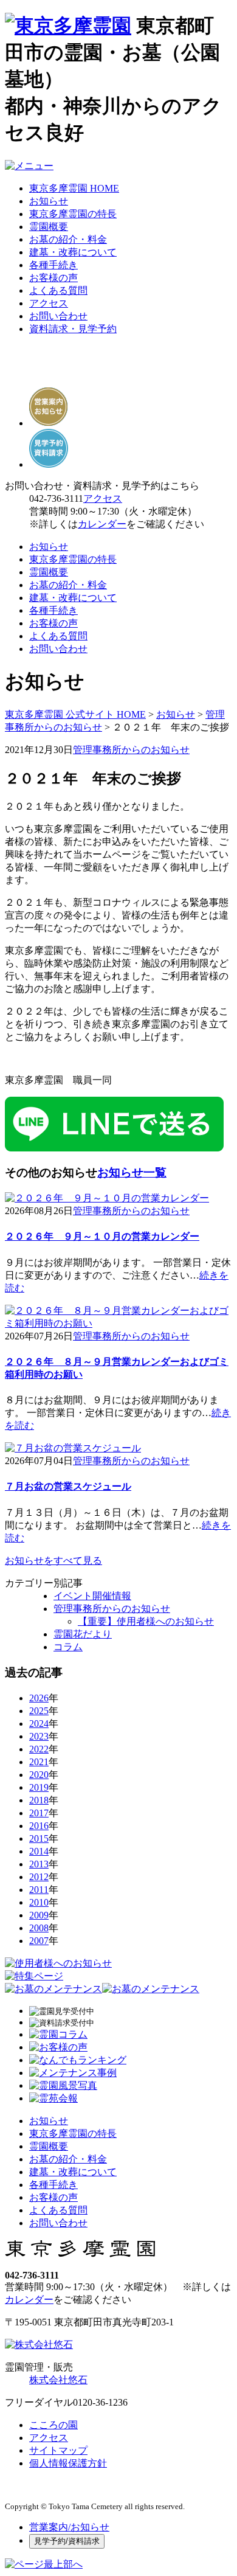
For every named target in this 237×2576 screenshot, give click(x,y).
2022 (39, 1749)
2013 (39, 1864)
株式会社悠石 (58, 2380)
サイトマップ (58, 2450)
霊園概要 (49, 227)
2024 (39, 1724)
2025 (39, 1711)
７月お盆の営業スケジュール (68, 1486)
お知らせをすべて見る (53, 1561)
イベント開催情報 (92, 1596)
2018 (39, 1800)
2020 (39, 1775)
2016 (39, 1826)
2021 (39, 1762)
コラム (68, 1647)
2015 (39, 1838)
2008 (39, 1928)
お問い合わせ (58, 316)
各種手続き (53, 265)
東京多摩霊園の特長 (73, 214)
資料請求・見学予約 (73, 329)
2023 (39, 1736)
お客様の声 (53, 278)
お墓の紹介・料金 (68, 239)
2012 (39, 1877)
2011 (39, 1890)
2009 (39, 1915)
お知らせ (49, 201)
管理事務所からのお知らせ (131, 750)
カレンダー (102, 524)
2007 (39, 1941)
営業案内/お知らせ (69, 2527)
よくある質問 (58, 290)
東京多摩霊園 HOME (74, 188)
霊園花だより (83, 1634)
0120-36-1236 (100, 2402)
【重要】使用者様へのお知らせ (146, 1621)
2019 (39, 1787)
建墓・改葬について (73, 252)
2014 (39, 1851)
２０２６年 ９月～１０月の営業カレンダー (102, 1236)
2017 (39, 1813)
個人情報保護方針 (68, 2463)
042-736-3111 (56, 498)
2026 (39, 1698)
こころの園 (53, 2425)
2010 (39, 1902)
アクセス (49, 303)
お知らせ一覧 (132, 1172)
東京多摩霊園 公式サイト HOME (75, 714)
